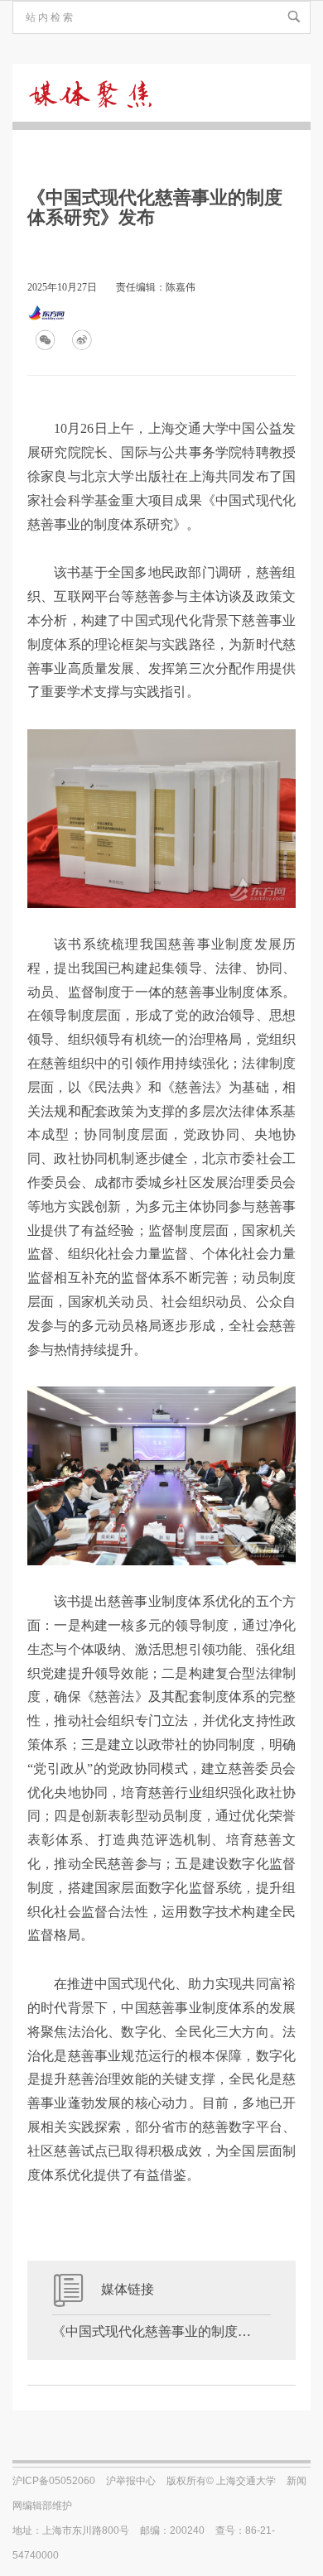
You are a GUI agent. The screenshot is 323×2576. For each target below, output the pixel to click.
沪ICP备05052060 (54, 2481)
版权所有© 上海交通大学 (221, 2481)
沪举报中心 (131, 2481)
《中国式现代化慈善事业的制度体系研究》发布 (161, 2331)
